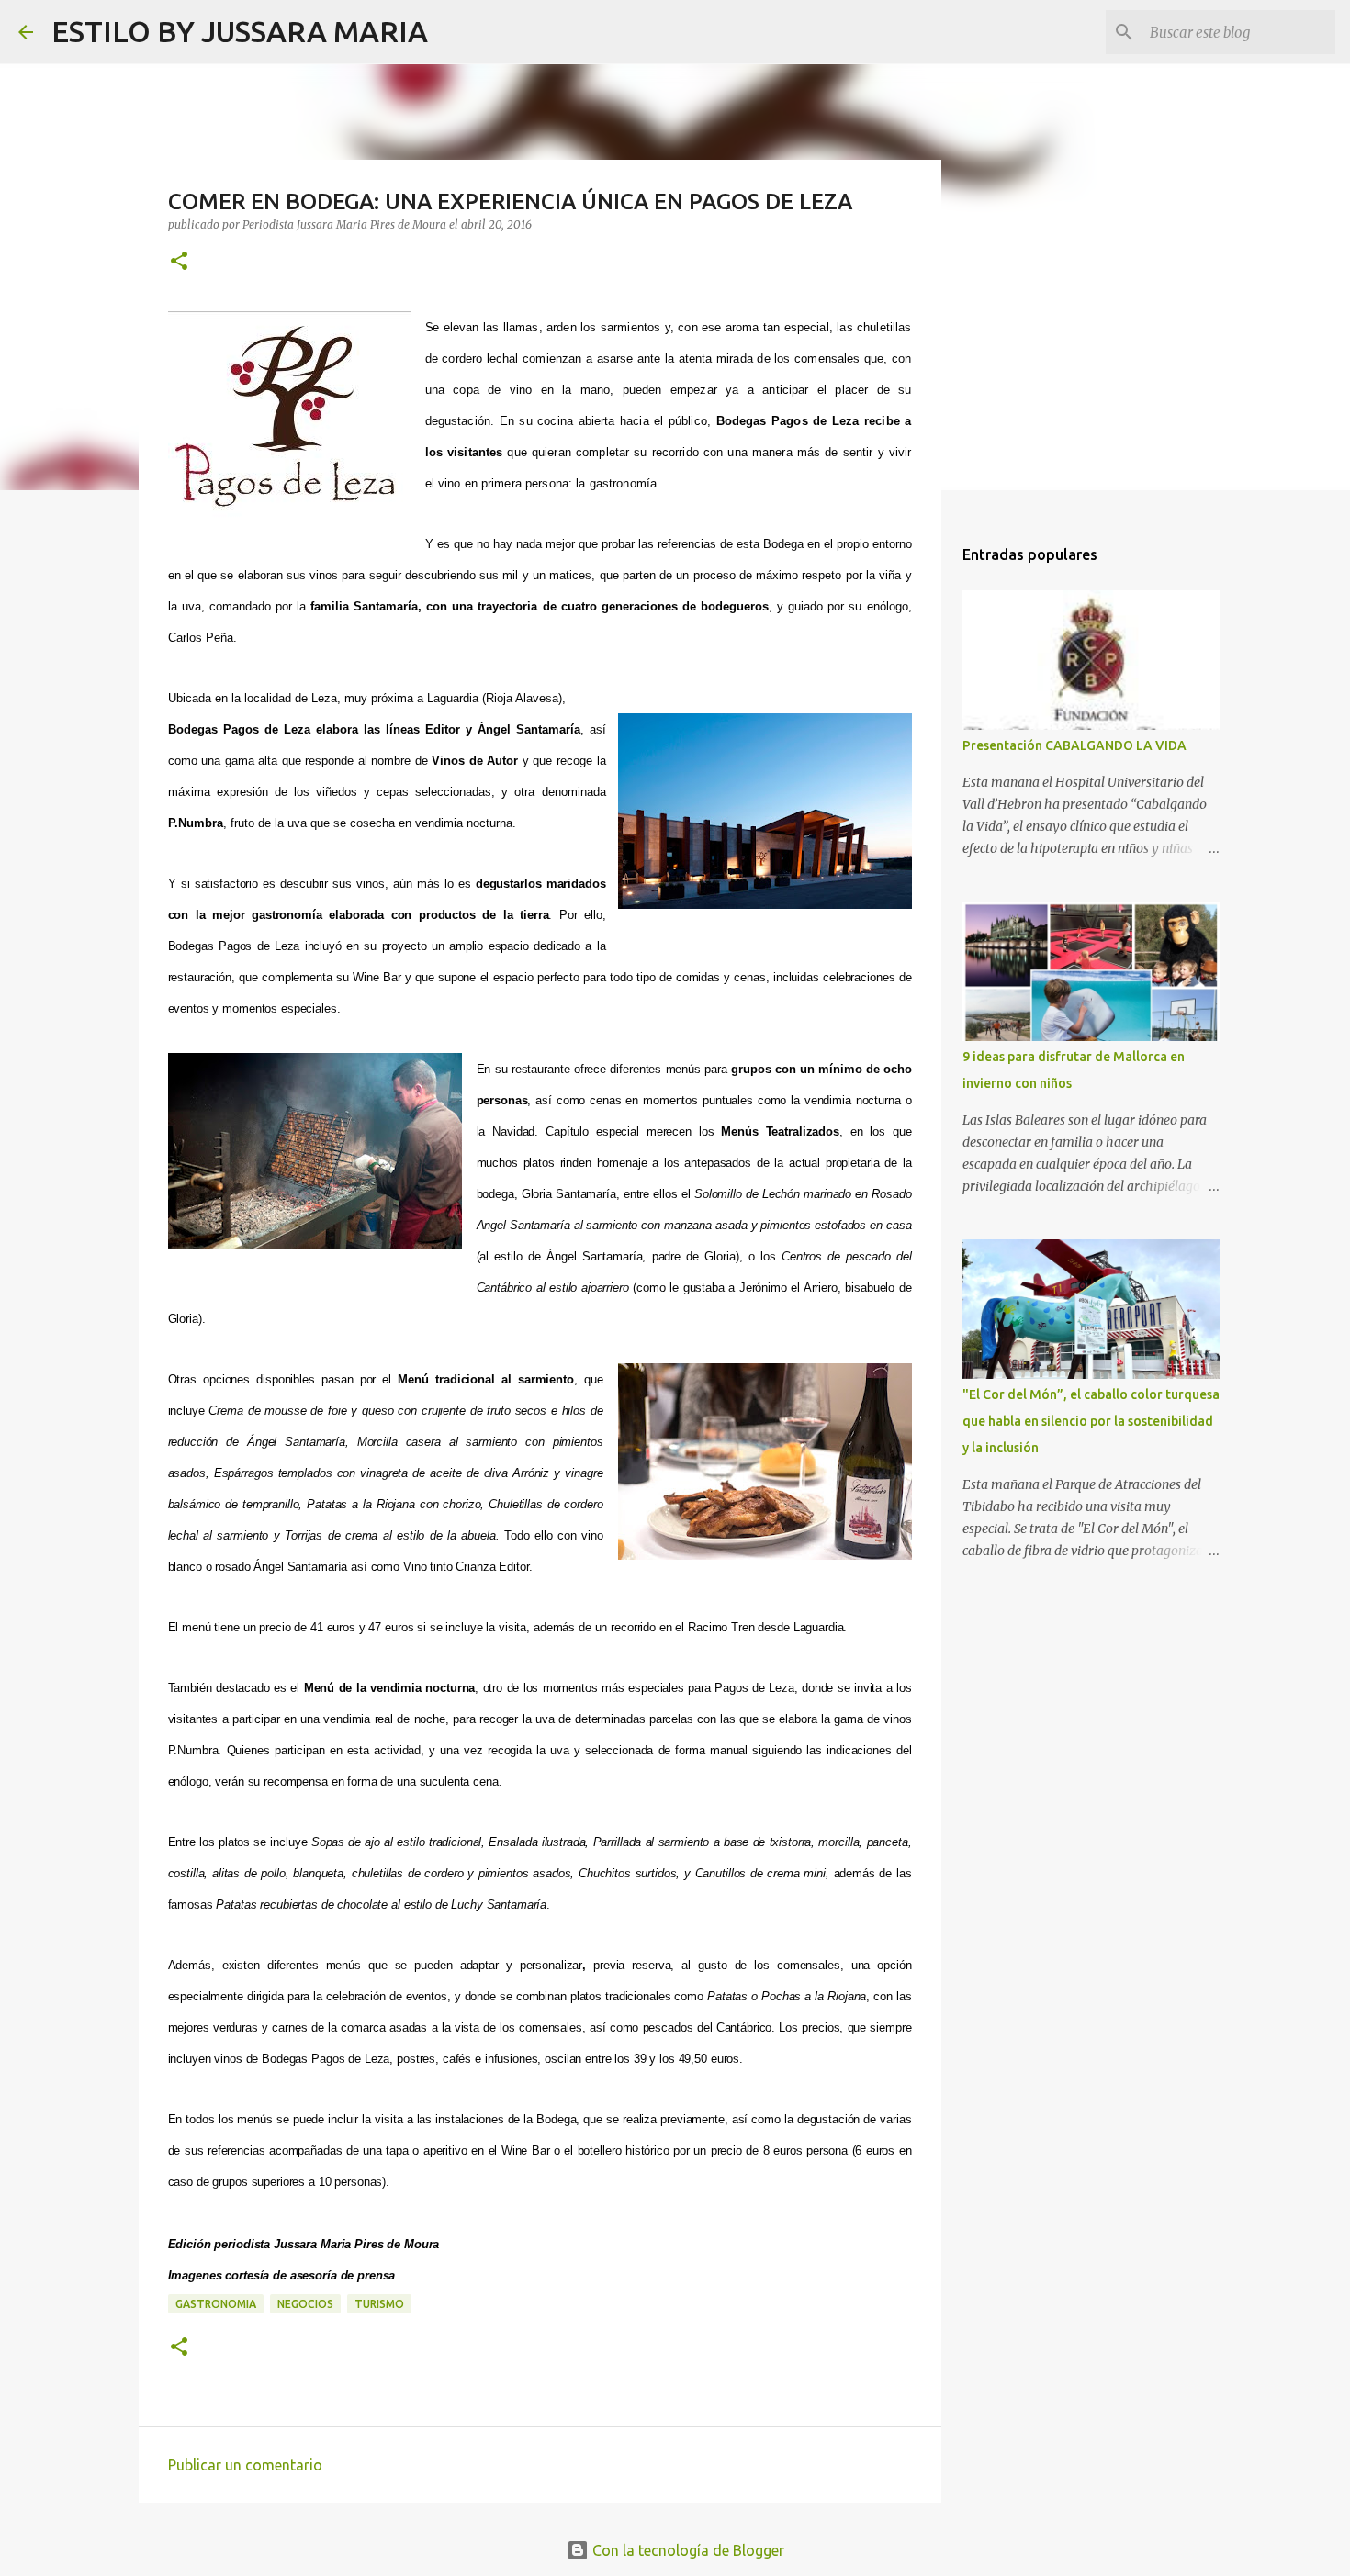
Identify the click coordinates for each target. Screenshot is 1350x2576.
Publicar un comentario (245, 2465)
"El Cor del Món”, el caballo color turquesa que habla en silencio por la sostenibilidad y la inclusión (1091, 1421)
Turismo (379, 2304)
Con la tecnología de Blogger (686, 2550)
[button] (179, 262)
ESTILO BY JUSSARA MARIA (240, 31)
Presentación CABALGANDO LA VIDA (1074, 745)
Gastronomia (216, 2304)
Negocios (305, 2304)
